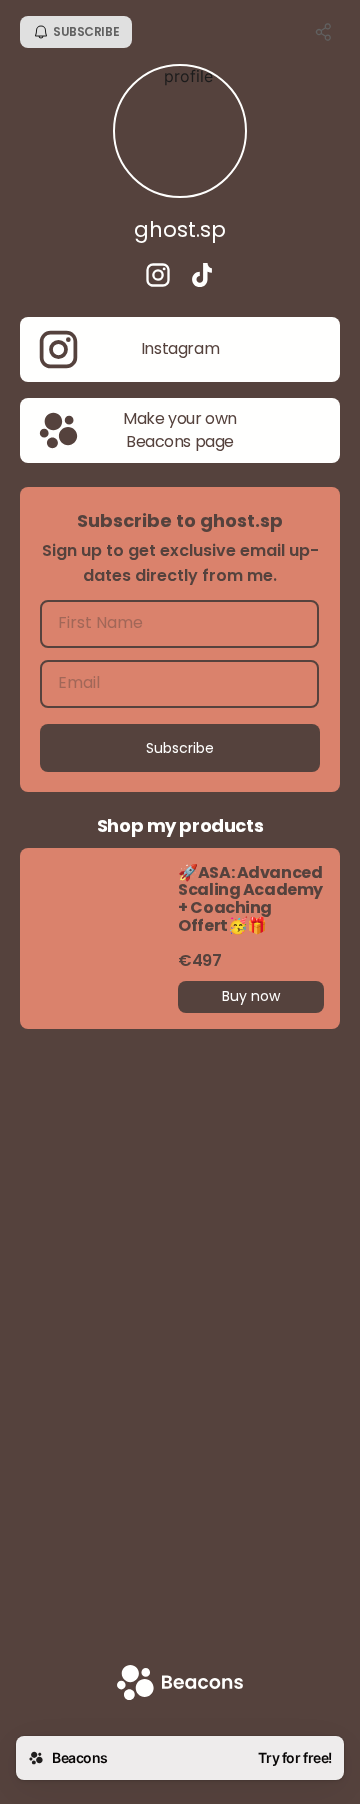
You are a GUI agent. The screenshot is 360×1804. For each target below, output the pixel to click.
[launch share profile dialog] (324, 32)
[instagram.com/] (158, 277)
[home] (180, 1684)
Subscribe (180, 748)
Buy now (251, 996)
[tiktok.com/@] (202, 277)
